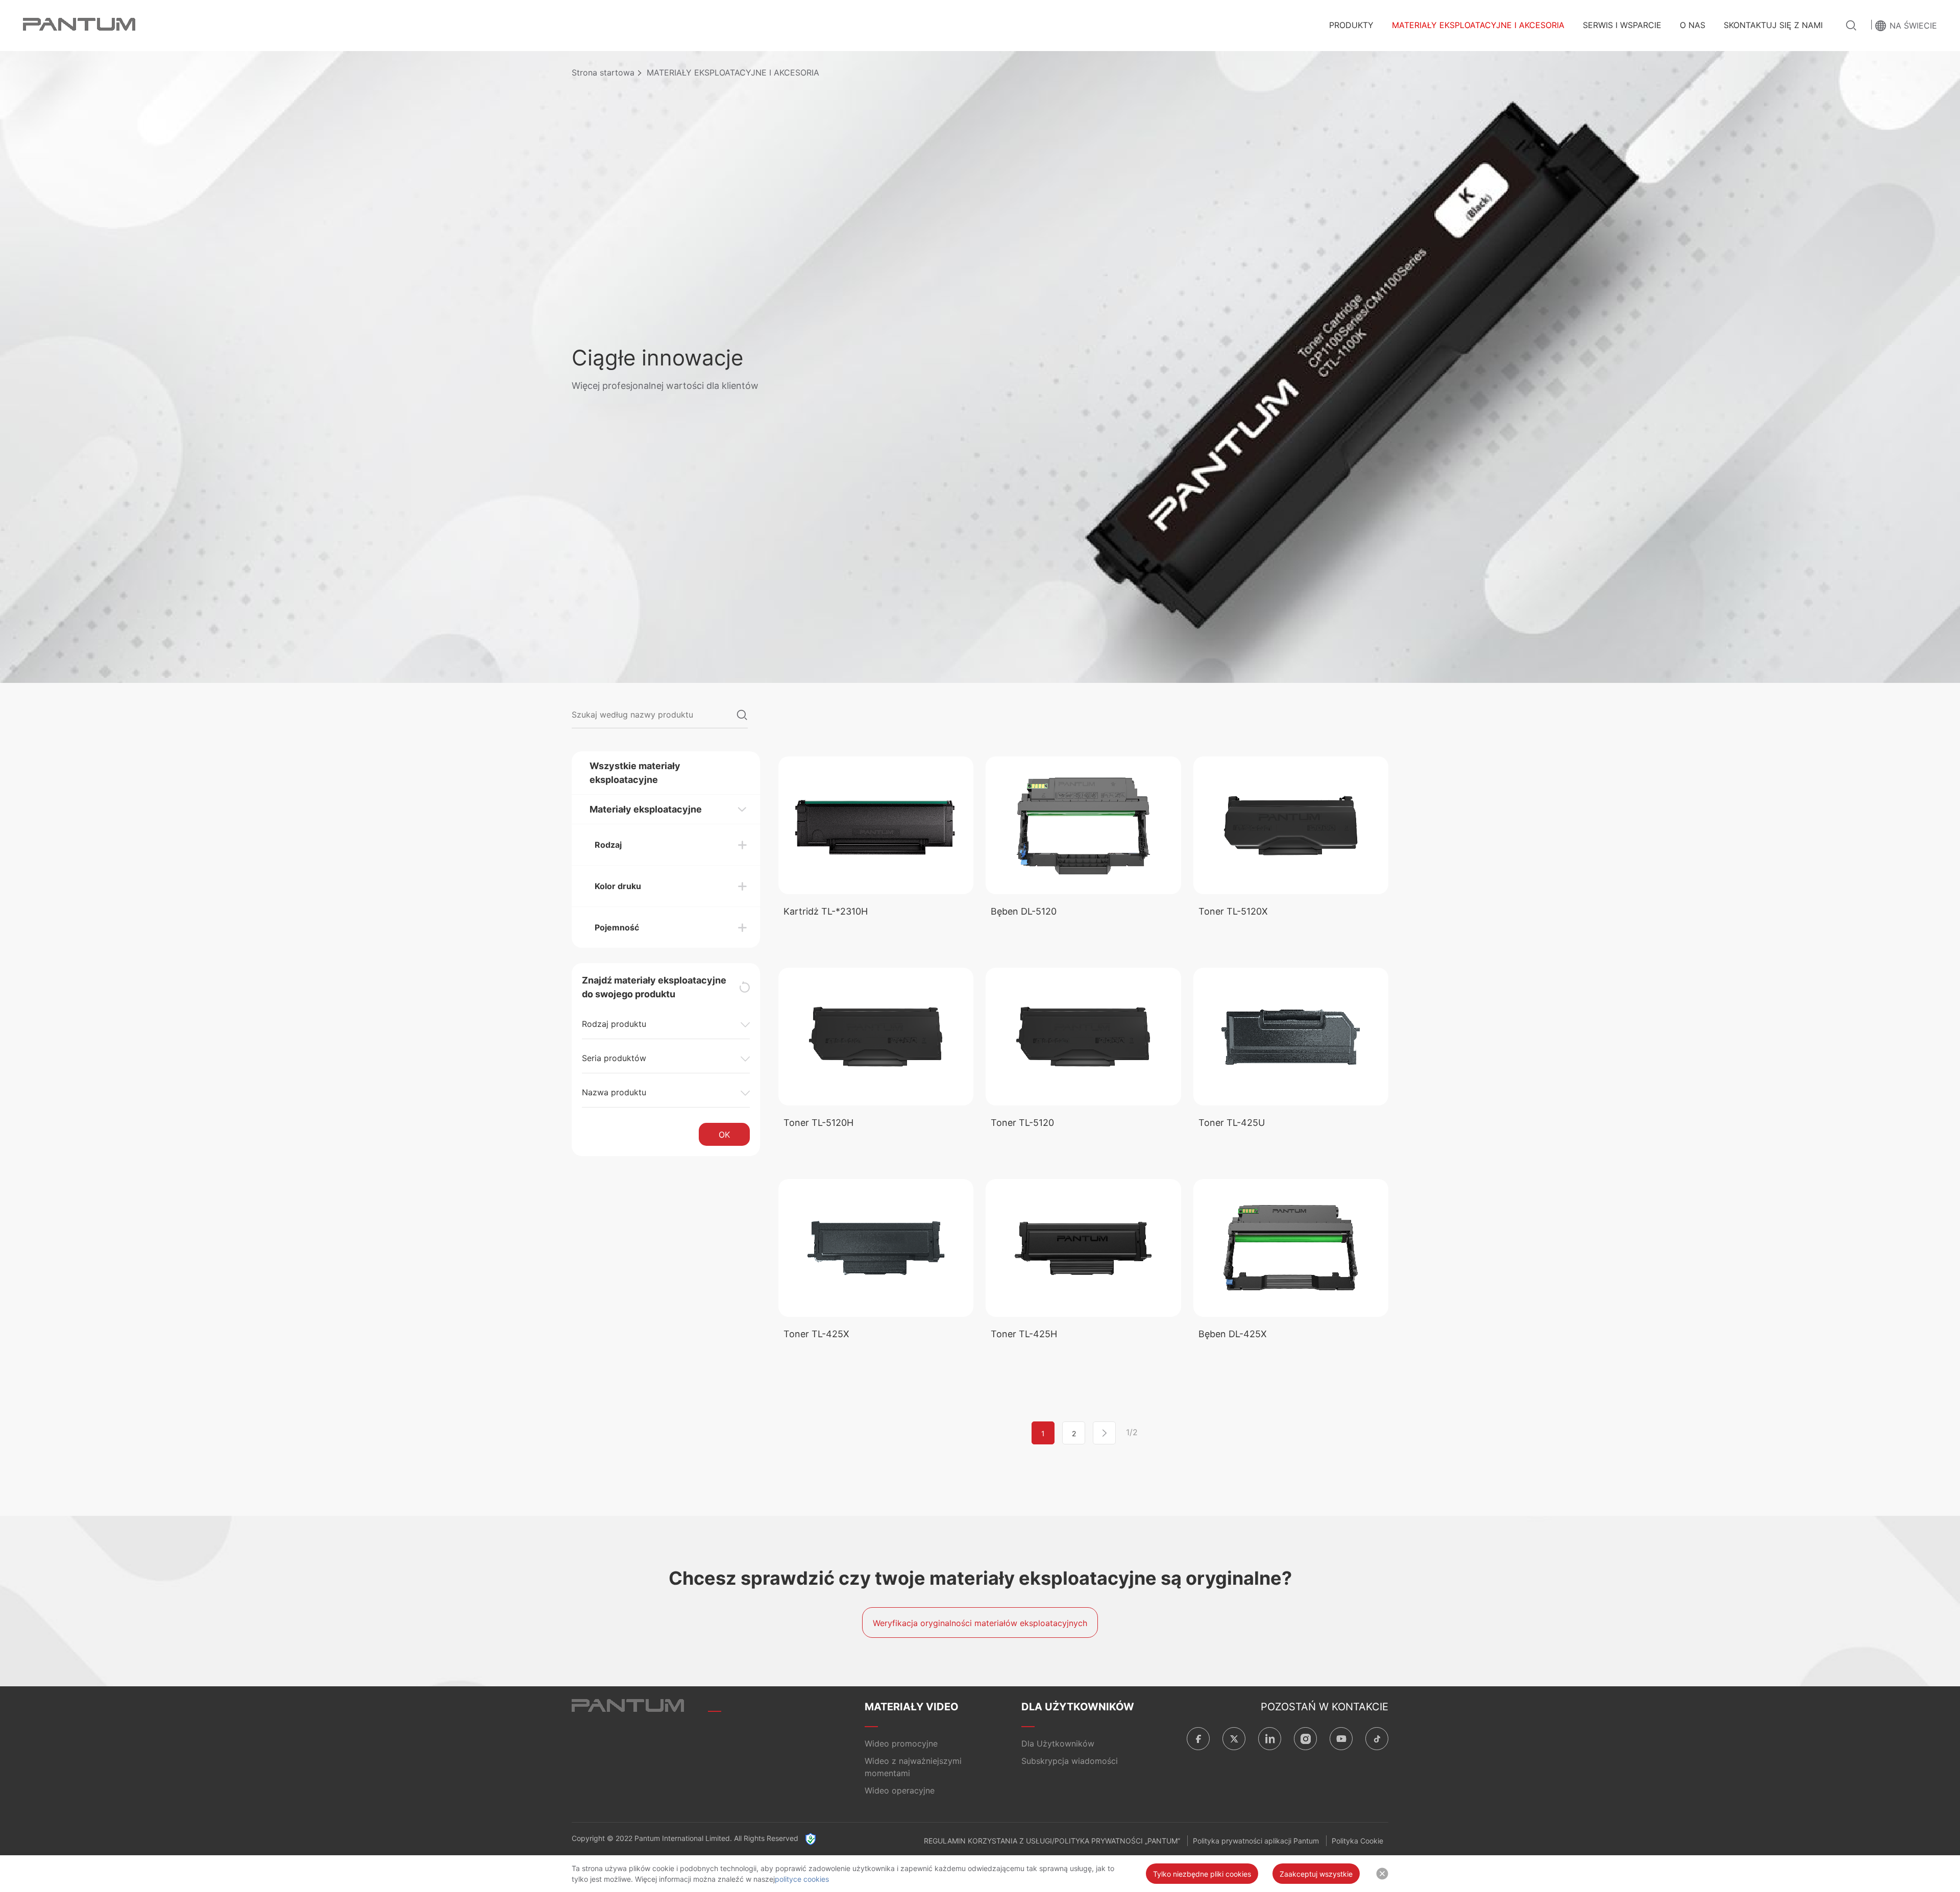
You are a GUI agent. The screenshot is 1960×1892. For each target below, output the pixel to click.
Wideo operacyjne (900, 1790)
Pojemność (617, 927)
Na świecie (1913, 26)
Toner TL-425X (816, 1334)
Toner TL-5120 (1022, 1123)
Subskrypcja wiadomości (1070, 1761)
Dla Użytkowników (1058, 1743)
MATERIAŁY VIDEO (912, 1707)
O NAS (1693, 25)
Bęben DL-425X (1233, 1334)
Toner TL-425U (1232, 1123)
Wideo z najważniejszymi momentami (913, 1767)
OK (724, 1135)
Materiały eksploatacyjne (646, 809)
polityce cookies (802, 1879)
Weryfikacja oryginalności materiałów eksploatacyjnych (980, 1623)
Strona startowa (603, 72)
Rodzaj (608, 845)
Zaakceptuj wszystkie (1316, 1874)
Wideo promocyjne (901, 1743)
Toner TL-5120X (1233, 911)
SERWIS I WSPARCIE (1622, 25)
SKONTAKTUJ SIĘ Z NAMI (1773, 25)
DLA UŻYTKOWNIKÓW (1078, 1707)
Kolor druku (618, 886)
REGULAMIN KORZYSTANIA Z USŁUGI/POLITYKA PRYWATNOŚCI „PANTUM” (1052, 1841)
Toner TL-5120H (818, 1123)
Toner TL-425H (1024, 1334)
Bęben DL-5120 (1024, 911)
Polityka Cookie (1357, 1841)
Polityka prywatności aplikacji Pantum (1256, 1841)
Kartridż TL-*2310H (826, 911)
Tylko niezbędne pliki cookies (1202, 1874)
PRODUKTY (1351, 25)
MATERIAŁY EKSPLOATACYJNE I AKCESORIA (1478, 25)
